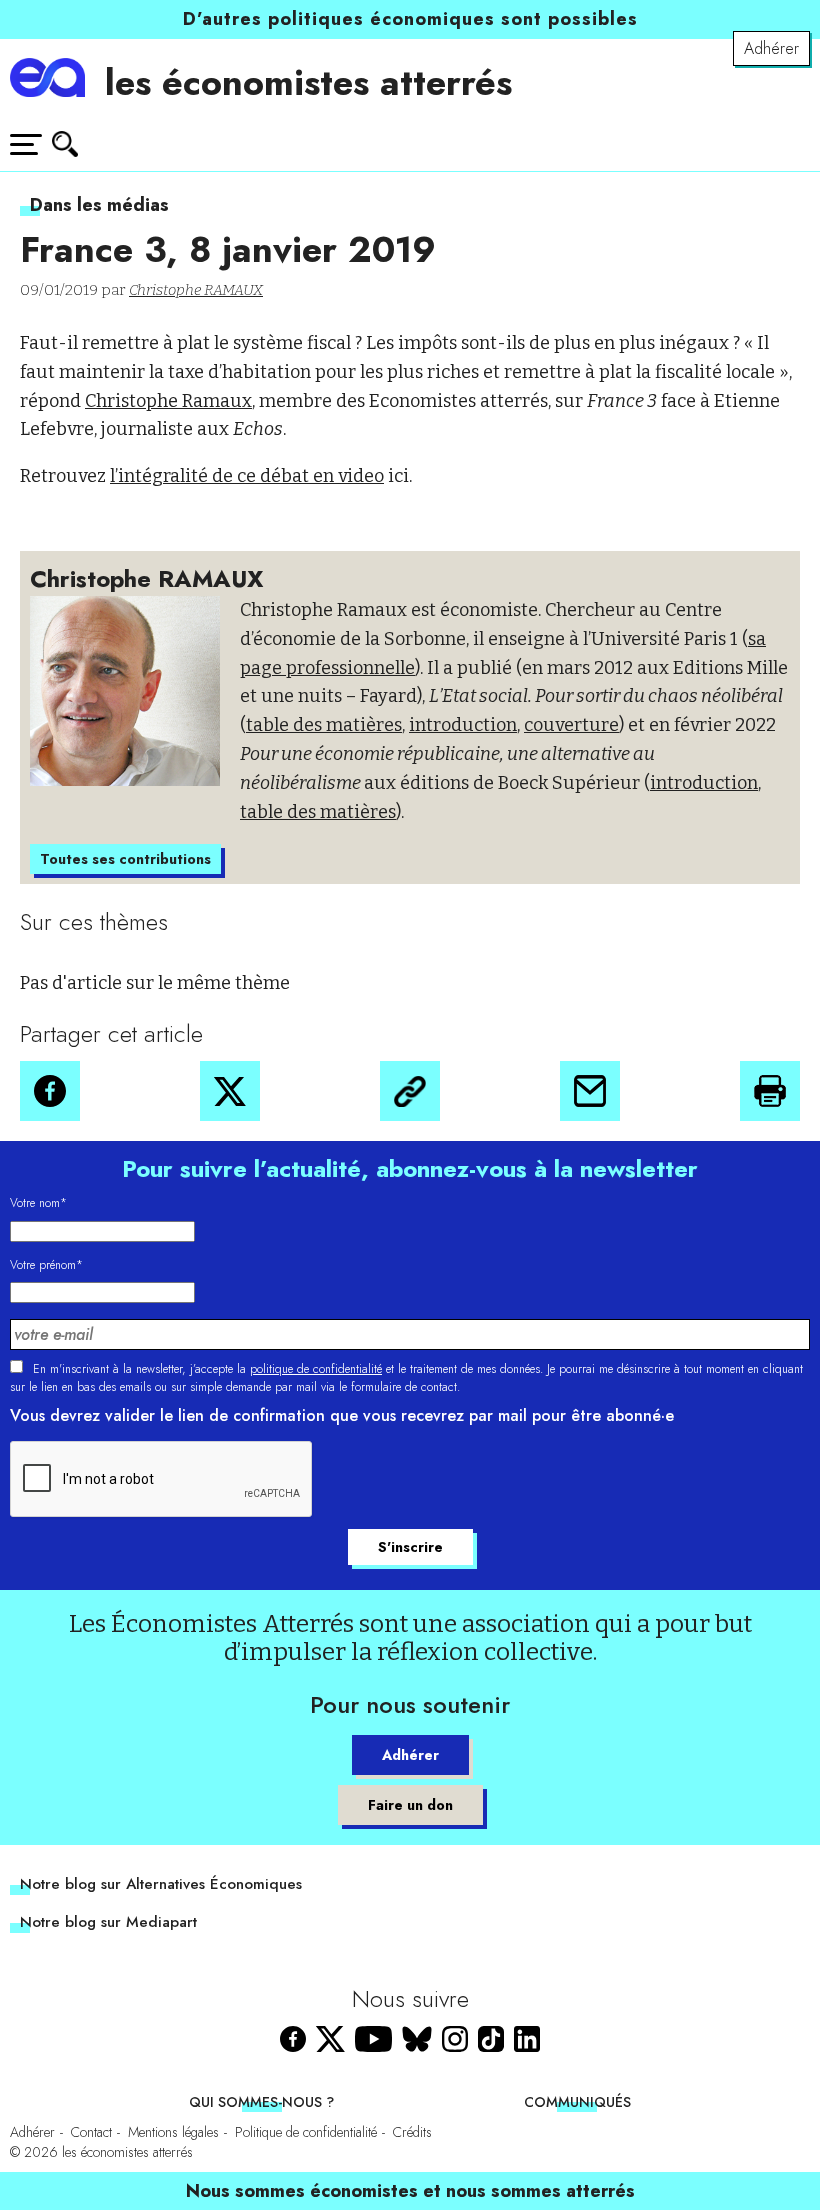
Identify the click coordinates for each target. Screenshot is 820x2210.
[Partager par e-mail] (590, 1091)
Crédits (412, 2132)
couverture (571, 725)
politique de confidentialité (316, 1369)
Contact (91, 2132)
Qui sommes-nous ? (261, 2102)
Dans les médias (99, 205)
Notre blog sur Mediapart (108, 1922)
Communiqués (577, 2102)
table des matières (324, 725)
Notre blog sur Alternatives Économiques (161, 1884)
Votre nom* (38, 1203)
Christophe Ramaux (168, 401)
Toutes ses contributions (125, 859)
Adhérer (771, 48)
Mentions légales (173, 2132)
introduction (463, 725)
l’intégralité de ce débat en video (247, 476)
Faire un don (410, 1805)
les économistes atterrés (308, 82)
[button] (50, 1091)
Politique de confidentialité (306, 2132)
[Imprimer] (770, 1091)
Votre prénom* (46, 1265)
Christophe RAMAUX (196, 290)
